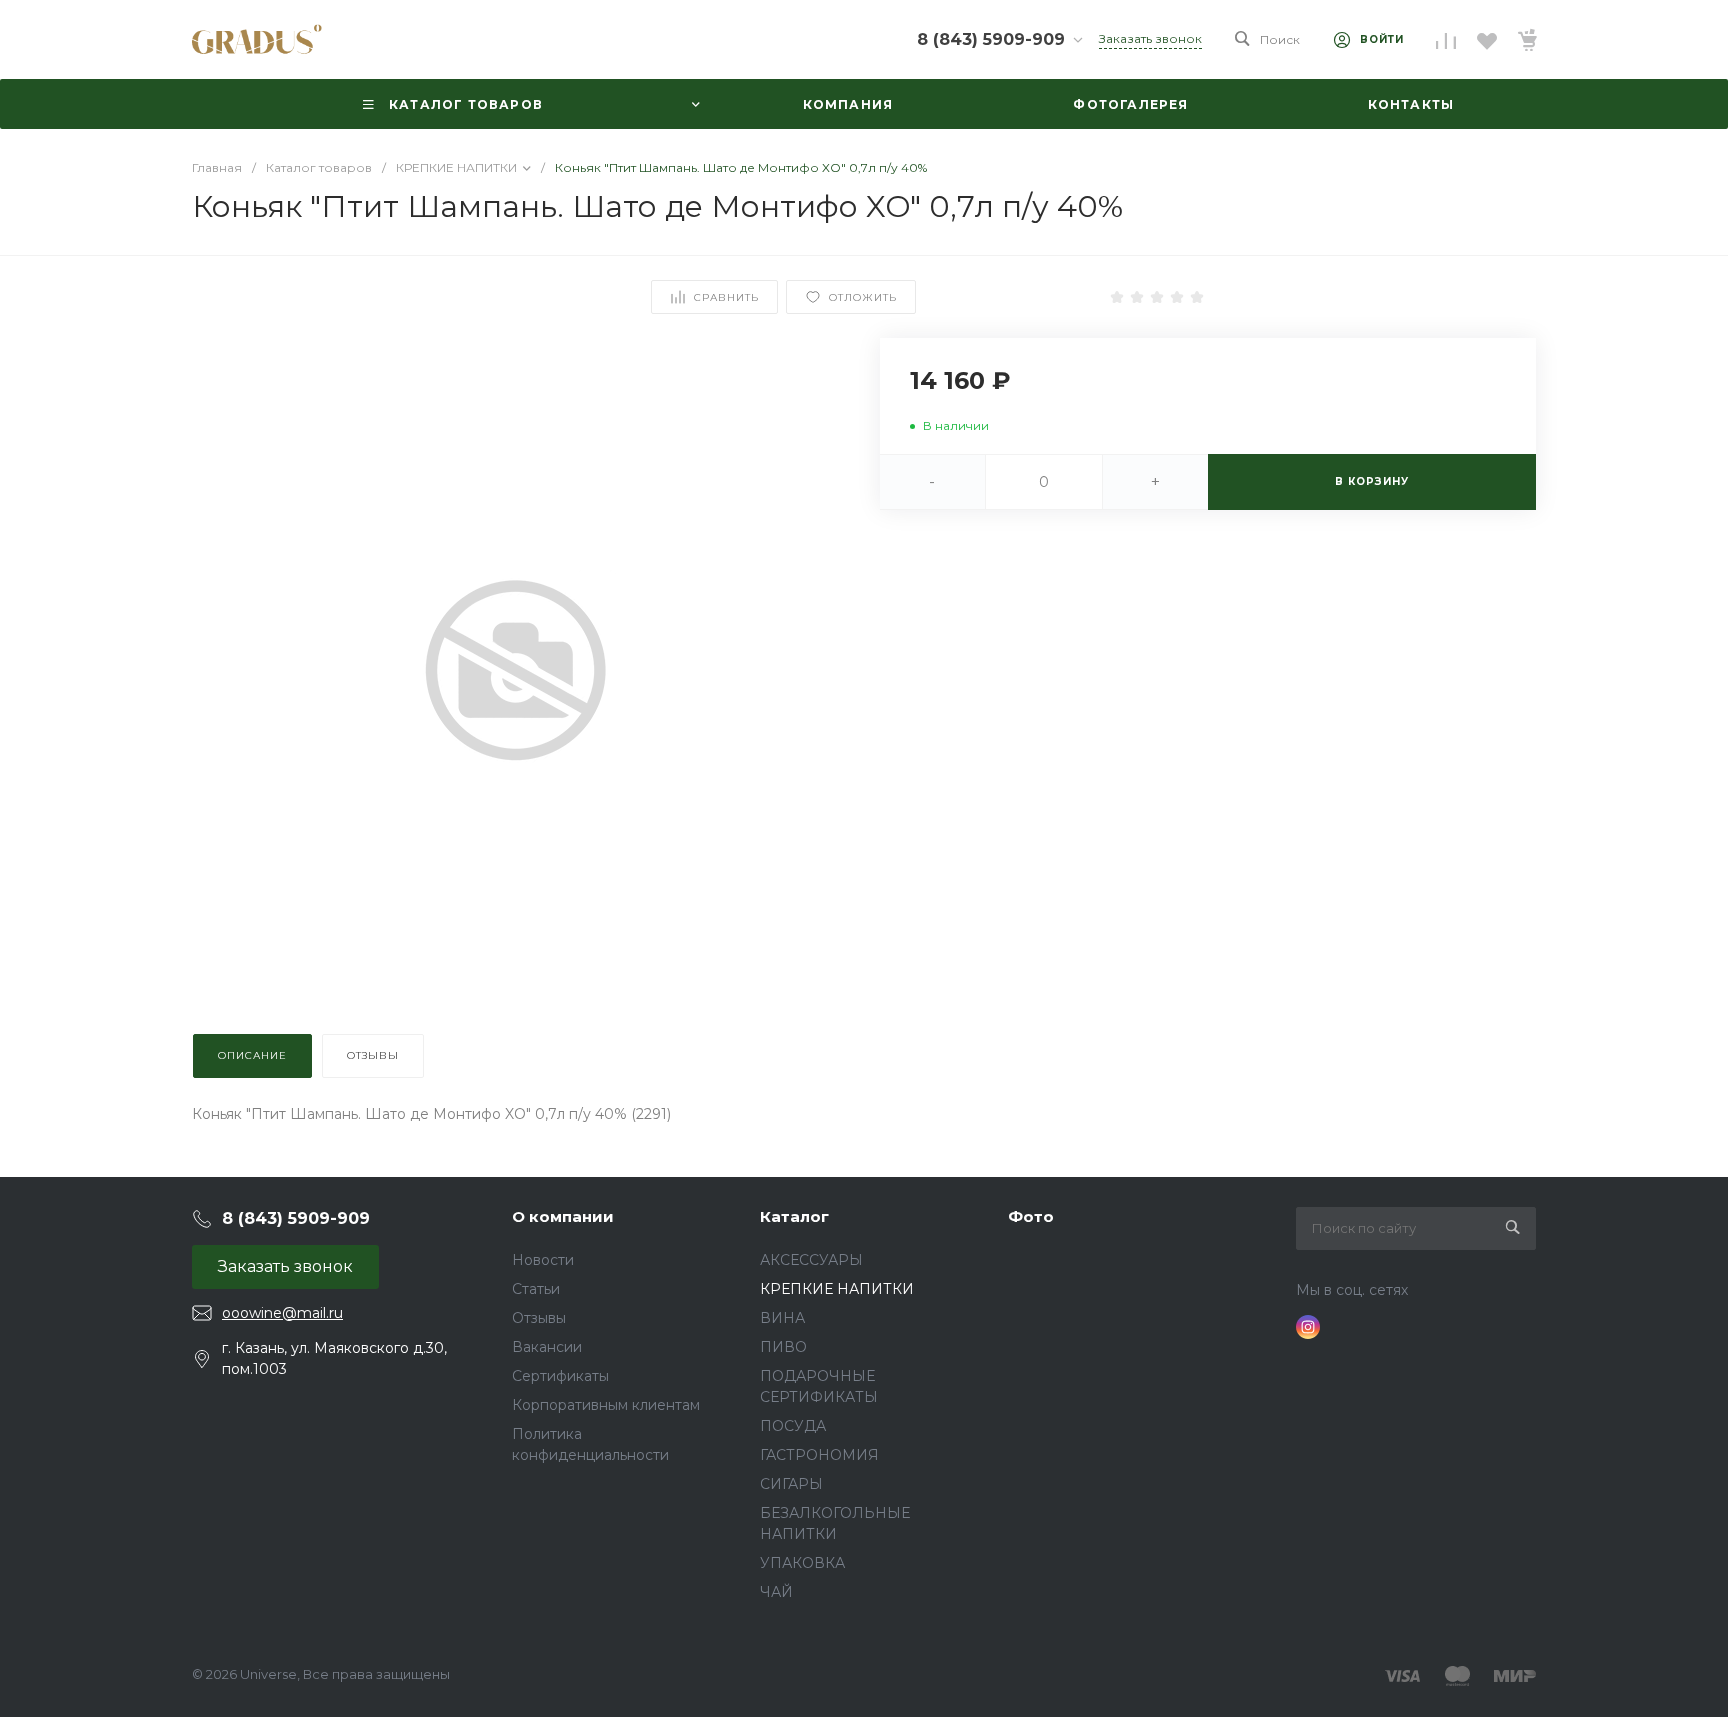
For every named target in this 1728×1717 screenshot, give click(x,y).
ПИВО (783, 1347)
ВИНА (782, 1318)
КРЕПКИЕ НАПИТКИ (837, 1289)
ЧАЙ (776, 1592)
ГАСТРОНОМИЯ (819, 1455)
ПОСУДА (793, 1426)
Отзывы (539, 1318)
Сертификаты (560, 1376)
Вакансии (547, 1347)
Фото (1031, 1216)
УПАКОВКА (802, 1563)
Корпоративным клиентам (606, 1405)
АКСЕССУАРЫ (811, 1260)
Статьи (536, 1289)
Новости (543, 1260)
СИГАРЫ (791, 1484)
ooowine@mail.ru (282, 1313)
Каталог (794, 1216)
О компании (563, 1216)
